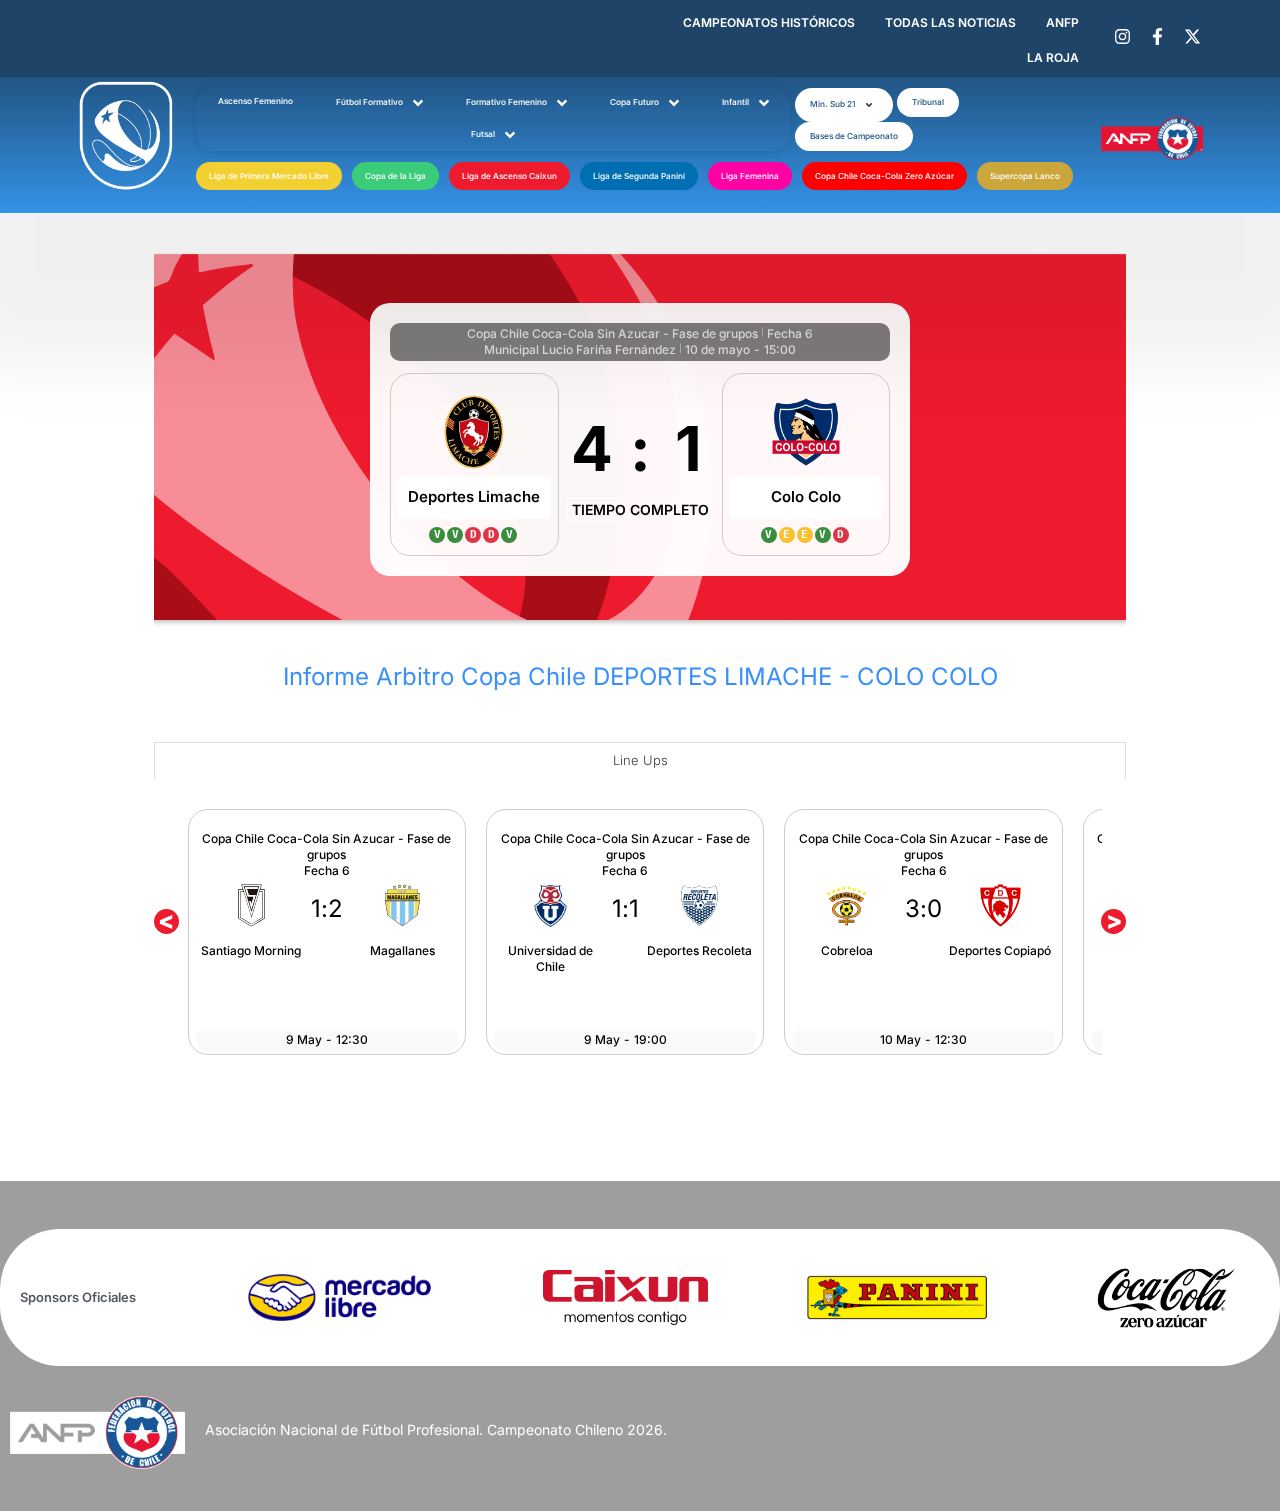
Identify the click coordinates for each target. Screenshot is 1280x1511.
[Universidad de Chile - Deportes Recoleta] (625, 932)
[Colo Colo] (806, 464)
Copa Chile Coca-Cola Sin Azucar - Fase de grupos (612, 333)
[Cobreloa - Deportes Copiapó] (923, 932)
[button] (844, 105)
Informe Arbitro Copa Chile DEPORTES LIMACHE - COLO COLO (640, 676)
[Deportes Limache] (474, 464)
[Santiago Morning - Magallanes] (327, 932)
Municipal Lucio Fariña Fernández (580, 349)
